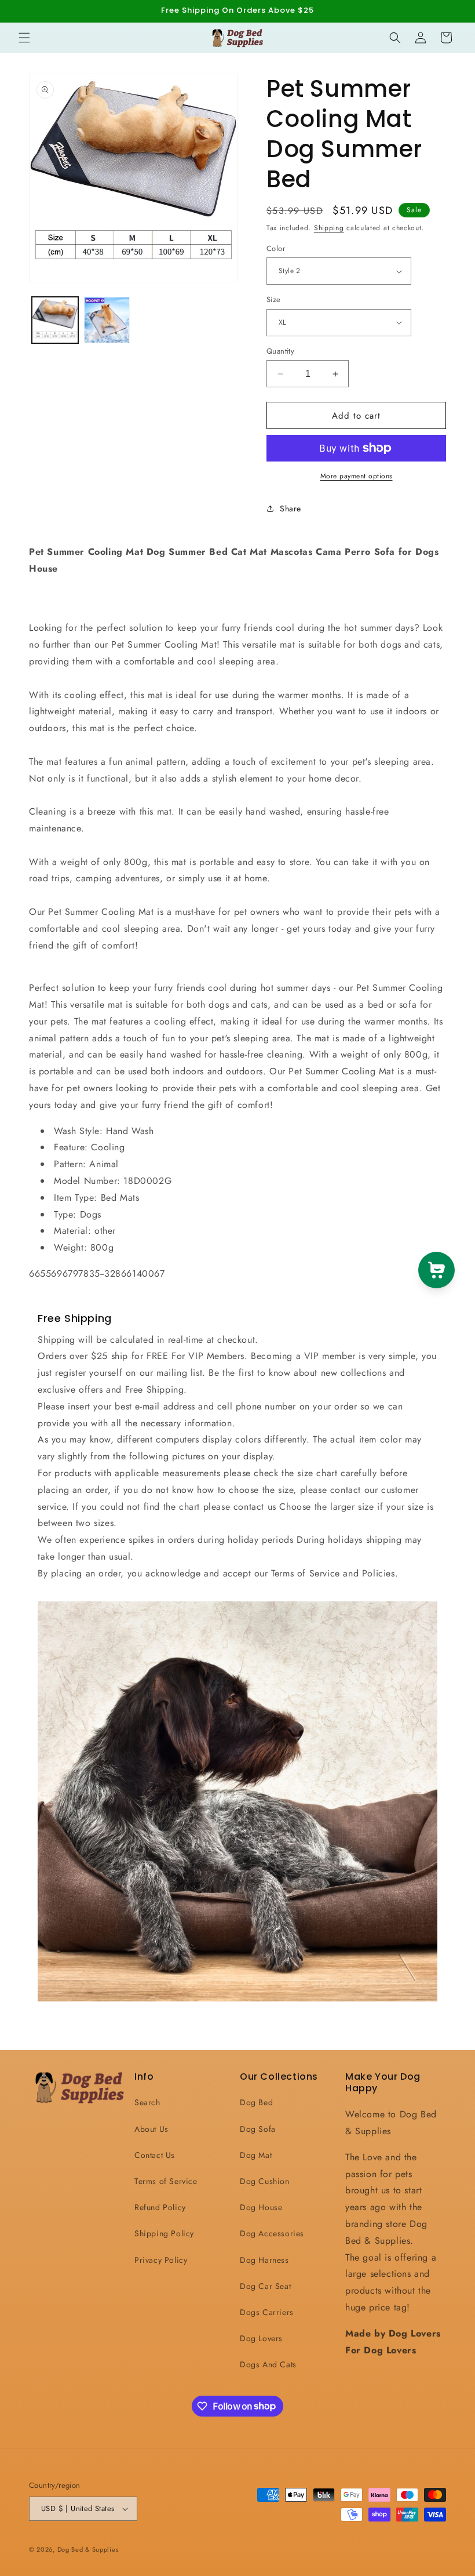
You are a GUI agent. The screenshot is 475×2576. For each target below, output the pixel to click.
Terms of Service (166, 2181)
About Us (151, 2129)
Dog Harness (264, 2260)
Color (276, 248)
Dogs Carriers (267, 2312)
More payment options (357, 476)
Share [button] (291, 508)
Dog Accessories (272, 2233)
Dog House (261, 2207)
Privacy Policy (161, 2260)
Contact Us (155, 2155)
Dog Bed (256, 2102)
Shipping (329, 228)
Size (274, 299)
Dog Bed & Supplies (88, 2549)
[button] (24, 38)
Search (147, 2102)
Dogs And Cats (268, 2364)
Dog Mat (256, 2155)
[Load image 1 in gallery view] (55, 320)
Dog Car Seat (265, 2286)
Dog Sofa (258, 2129)
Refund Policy (160, 2207)
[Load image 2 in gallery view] (107, 320)
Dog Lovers (261, 2338)
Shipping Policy (164, 2233)
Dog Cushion (265, 2181)
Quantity (280, 351)
